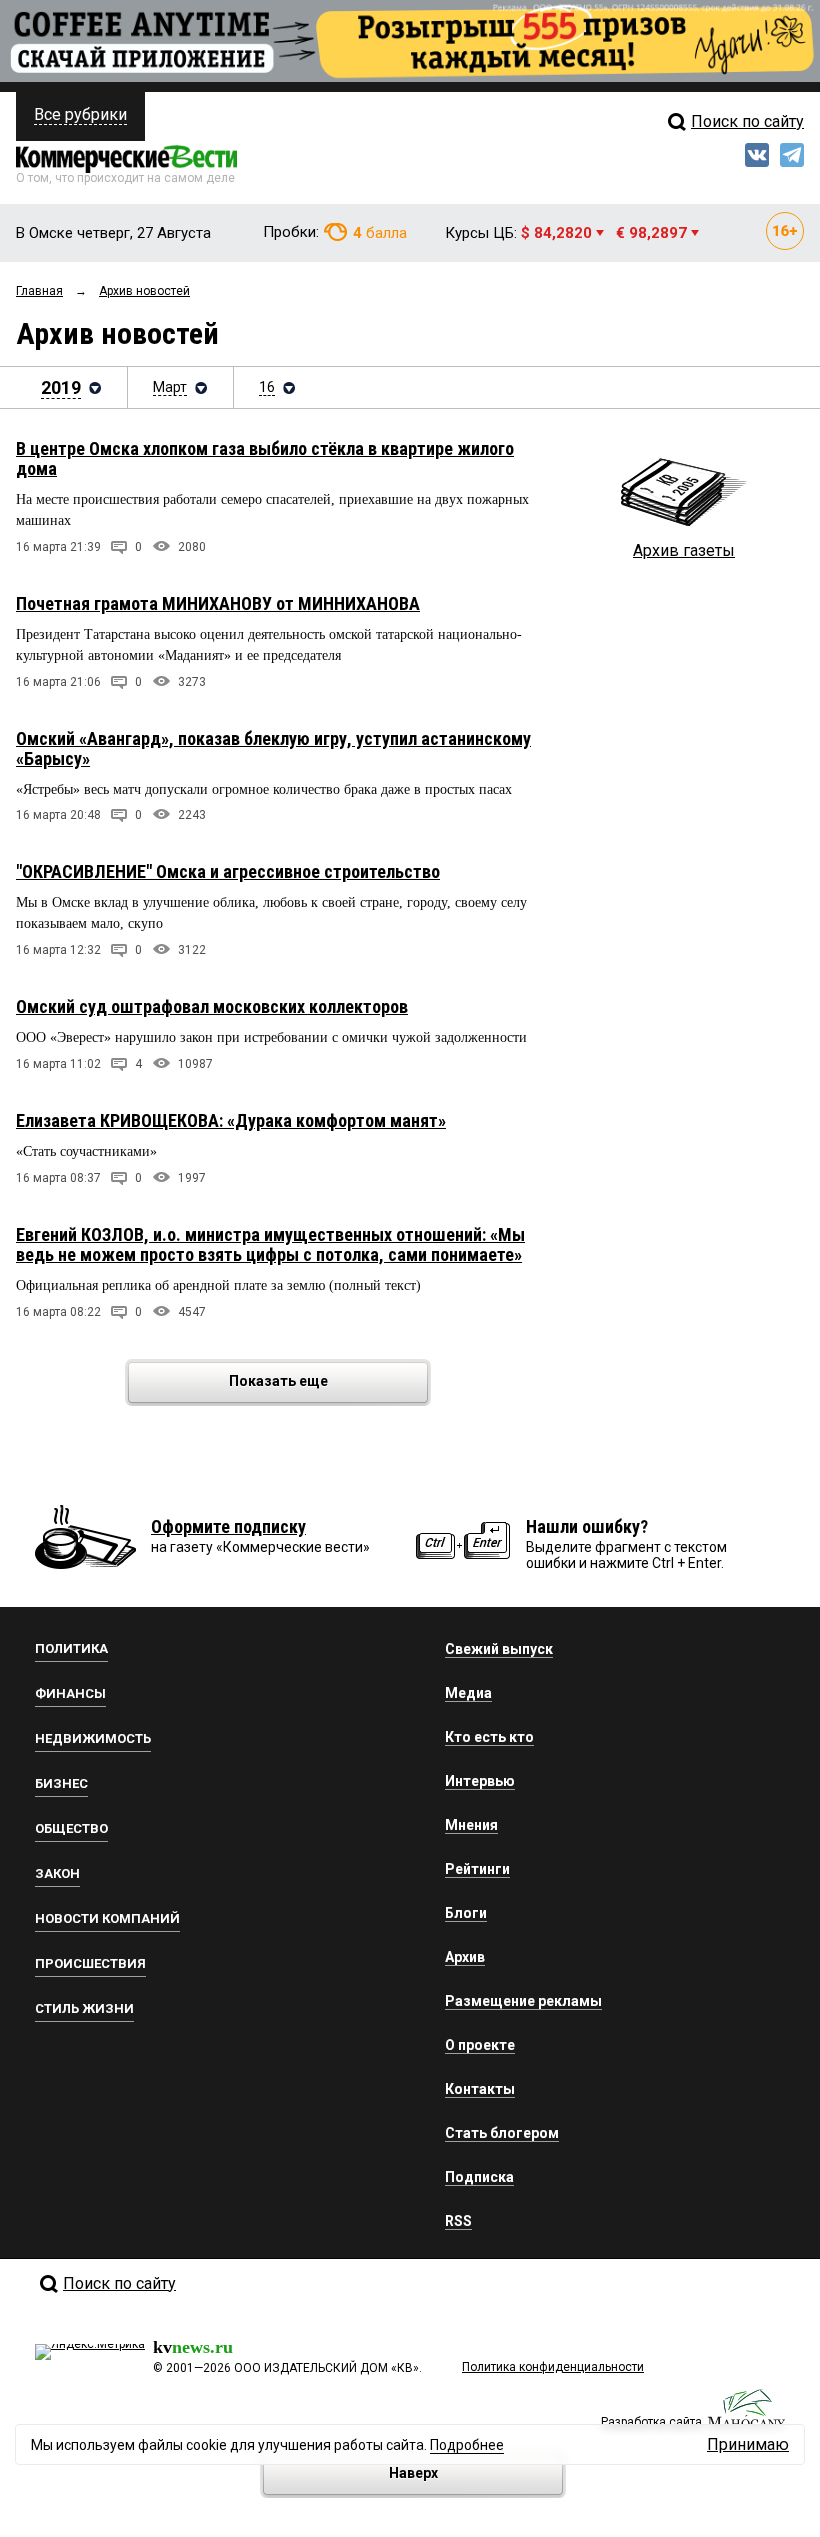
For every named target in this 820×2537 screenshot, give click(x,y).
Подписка (479, 2177)
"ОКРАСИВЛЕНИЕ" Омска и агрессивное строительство (228, 871)
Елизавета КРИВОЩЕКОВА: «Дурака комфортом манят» (231, 1120)
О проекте (480, 2045)
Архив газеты (684, 550)
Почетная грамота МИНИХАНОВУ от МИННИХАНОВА (218, 603)
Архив (465, 1957)
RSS (458, 2221)
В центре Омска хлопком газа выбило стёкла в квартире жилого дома (265, 458)
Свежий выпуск (499, 1649)
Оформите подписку (228, 1526)
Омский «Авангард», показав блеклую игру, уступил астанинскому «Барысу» (273, 748)
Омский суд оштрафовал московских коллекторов (212, 1006)
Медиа (468, 1693)
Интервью (480, 1781)
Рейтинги (477, 1869)
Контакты (480, 2089)
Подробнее (467, 2445)
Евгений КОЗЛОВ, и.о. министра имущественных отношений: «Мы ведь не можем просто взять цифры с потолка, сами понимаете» (270, 1244)
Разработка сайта (651, 2422)
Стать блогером (502, 2133)
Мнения (471, 1825)
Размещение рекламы (523, 2001)
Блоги (466, 1913)
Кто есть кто (489, 1737)
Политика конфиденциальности (553, 2367)
